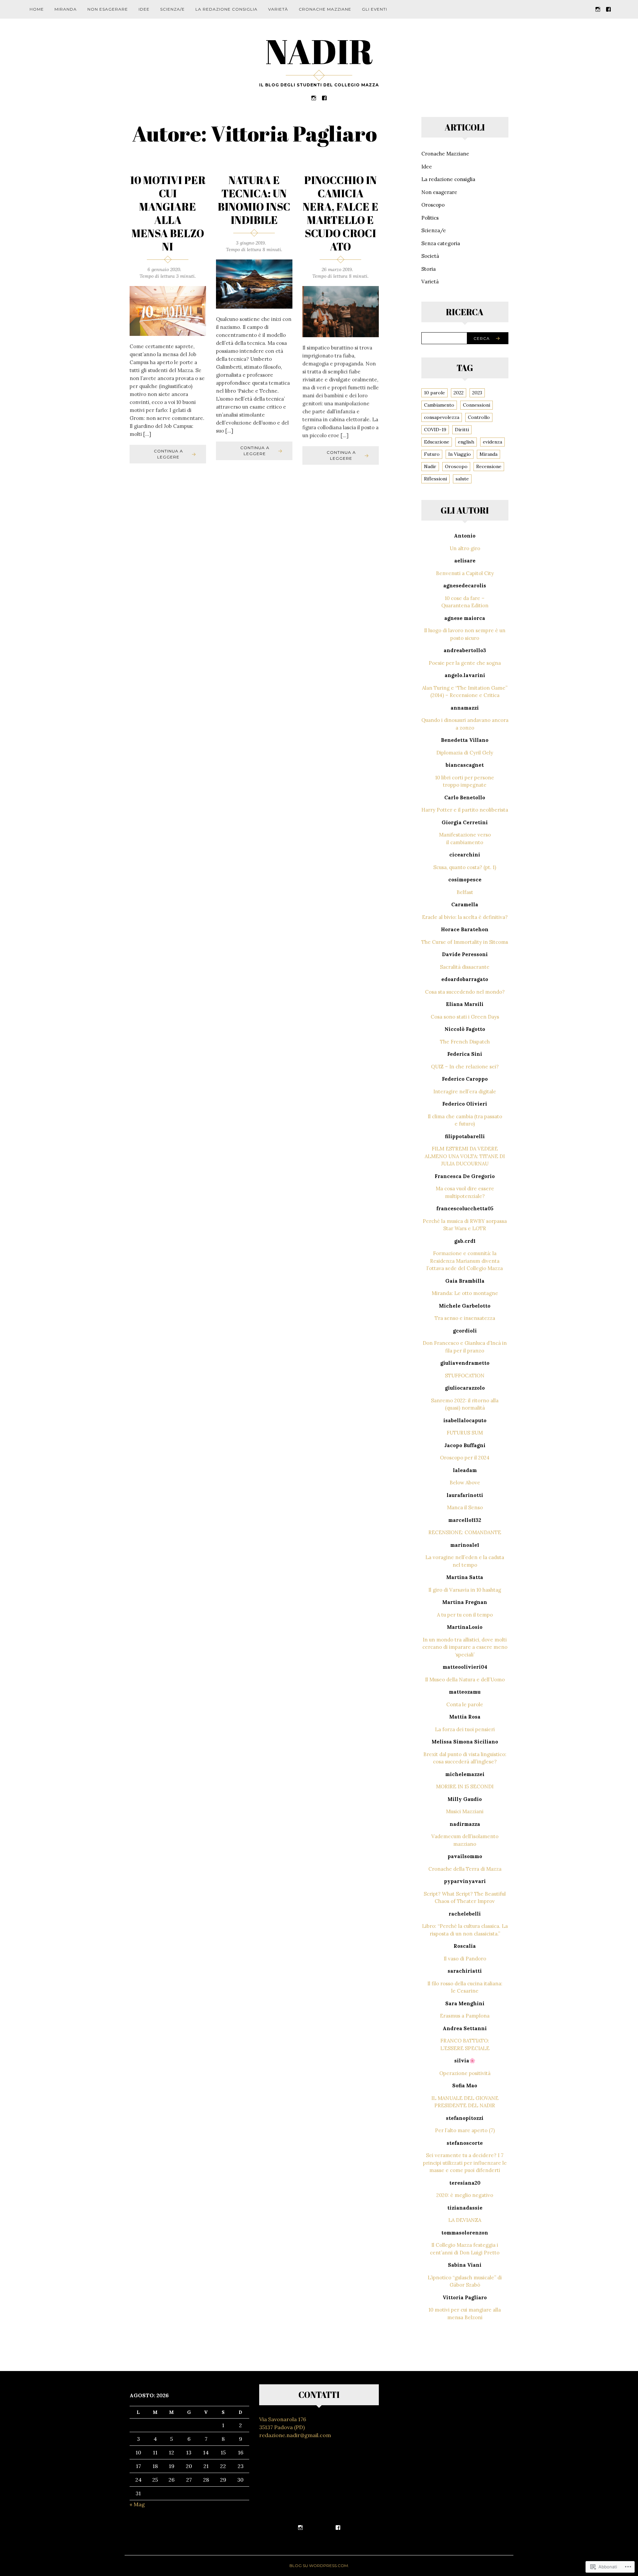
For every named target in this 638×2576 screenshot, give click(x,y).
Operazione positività (465, 2073)
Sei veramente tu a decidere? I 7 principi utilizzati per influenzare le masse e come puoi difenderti (465, 2163)
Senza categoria (441, 243)
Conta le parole (465, 1704)
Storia (428, 269)
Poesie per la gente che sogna (465, 663)
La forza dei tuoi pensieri (465, 1729)
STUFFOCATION (465, 1376)
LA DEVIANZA (465, 2220)
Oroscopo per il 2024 (465, 1458)
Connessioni (477, 405)
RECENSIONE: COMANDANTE (465, 1532)
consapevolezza (442, 417)
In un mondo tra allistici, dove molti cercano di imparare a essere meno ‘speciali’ (465, 1647)
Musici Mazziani (465, 1811)
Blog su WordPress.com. (319, 2566)
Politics (430, 218)
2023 (477, 393)
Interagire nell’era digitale (465, 1091)
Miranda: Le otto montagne (465, 1293)
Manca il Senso (465, 1507)
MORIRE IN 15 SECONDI (465, 1786)
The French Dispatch (465, 1042)
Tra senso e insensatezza (465, 1318)
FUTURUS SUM (465, 1433)
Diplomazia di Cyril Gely (465, 753)
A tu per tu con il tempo (465, 1615)
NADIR (319, 51)
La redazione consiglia (226, 9)
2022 (459, 393)
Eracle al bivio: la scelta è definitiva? (465, 917)
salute (462, 479)
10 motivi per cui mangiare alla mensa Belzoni (168, 213)
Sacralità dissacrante (465, 967)
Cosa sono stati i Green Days (465, 1017)
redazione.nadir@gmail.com (295, 2435)
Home (37, 9)
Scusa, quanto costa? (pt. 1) (465, 867)
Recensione (489, 466)
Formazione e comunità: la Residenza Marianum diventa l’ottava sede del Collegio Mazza (465, 1261)
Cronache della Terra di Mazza (465, 1869)
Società (430, 256)
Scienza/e (172, 9)
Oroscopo (433, 205)
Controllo (479, 417)
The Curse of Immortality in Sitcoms (465, 942)
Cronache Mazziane (325, 9)
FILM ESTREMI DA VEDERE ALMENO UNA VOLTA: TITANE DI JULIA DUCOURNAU (465, 1156)
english (466, 442)
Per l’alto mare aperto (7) (465, 2130)
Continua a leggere (168, 454)
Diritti (462, 430)
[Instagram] (598, 9)
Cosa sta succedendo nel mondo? (465, 992)
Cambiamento (439, 405)
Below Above (465, 1483)
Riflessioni (435, 479)
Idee (144, 9)
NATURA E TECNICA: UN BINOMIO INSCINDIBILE (254, 200)
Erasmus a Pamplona (465, 2016)
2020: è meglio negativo (465, 2195)
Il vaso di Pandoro (465, 1959)
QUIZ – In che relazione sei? (465, 1067)
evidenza (492, 442)
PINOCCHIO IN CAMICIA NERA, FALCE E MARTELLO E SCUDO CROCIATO (341, 213)
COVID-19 (435, 430)
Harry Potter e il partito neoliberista (465, 810)
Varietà (278, 9)
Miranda (66, 9)
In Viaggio (460, 454)
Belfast (465, 892)
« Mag (137, 2504)
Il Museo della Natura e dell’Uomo (465, 1680)
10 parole (434, 393)
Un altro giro (465, 548)
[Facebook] (608, 9)
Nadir (430, 466)
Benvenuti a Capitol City (465, 573)
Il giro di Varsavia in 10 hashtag (465, 1590)
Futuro (432, 454)
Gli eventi (374, 9)
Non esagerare (108, 9)
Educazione (437, 442)
